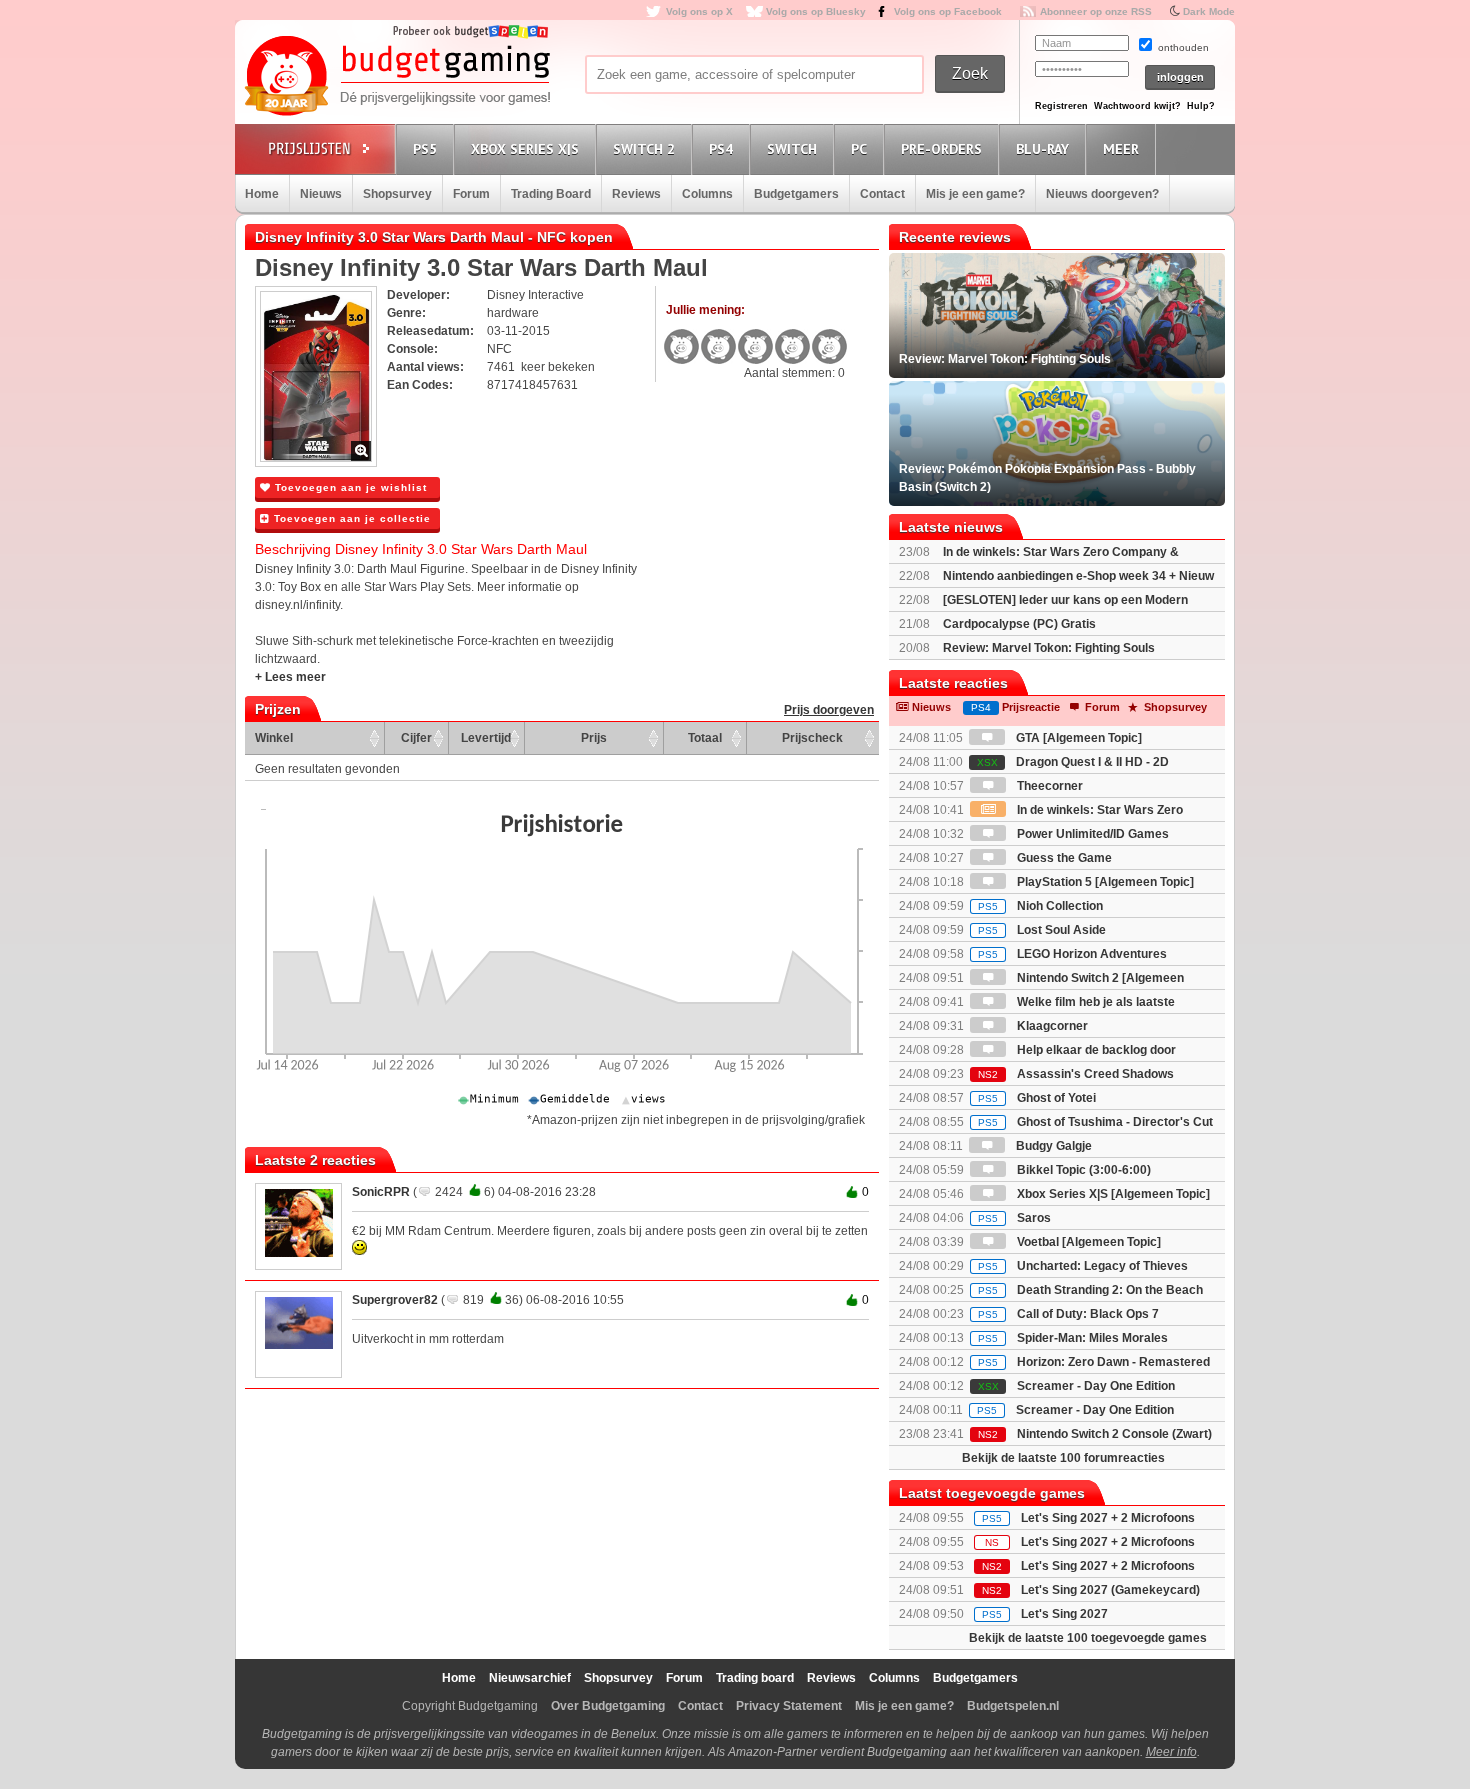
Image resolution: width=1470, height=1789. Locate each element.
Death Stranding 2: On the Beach (1090, 1290)
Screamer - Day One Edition (1076, 1386)
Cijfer (416, 738)
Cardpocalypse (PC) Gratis (1019, 624)
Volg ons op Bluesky (816, 11)
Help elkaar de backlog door (1095, 1050)
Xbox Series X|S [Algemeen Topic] (1112, 1194)
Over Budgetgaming (608, 1706)
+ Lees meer (290, 677)
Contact (882, 194)
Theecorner (1048, 786)
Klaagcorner (1051, 1026)
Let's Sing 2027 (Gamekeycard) (1110, 1590)
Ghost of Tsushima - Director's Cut (1095, 1122)
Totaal (705, 738)
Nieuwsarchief (530, 1678)
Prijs (594, 738)
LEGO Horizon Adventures (1072, 954)
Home (262, 194)
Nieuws (321, 194)
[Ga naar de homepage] (397, 77)
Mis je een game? (975, 194)
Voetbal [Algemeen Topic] (1087, 1242)
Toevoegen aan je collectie (350, 518)
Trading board (755, 1678)
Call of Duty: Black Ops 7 (1068, 1314)
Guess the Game (1063, 858)
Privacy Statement (789, 1706)
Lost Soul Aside (1042, 930)
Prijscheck (812, 738)
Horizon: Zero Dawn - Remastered (1094, 1362)
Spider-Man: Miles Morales (1073, 1338)
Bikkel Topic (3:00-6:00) (1082, 1170)
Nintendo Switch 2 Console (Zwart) (1095, 1434)
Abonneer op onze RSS (1096, 11)
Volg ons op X (699, 11)
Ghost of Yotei (1037, 1098)
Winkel (274, 738)
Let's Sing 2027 (1064, 1614)
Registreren (1061, 106)
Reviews (636, 194)
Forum (471, 194)
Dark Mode (1209, 11)
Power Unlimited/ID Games (1091, 834)
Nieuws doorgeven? (1102, 194)
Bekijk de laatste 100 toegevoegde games (1088, 1638)
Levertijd (486, 738)
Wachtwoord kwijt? (1137, 106)
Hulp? (1201, 106)
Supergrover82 (395, 1300)
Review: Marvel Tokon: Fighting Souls (1049, 648)
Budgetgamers (796, 194)
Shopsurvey (397, 194)
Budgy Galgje (1052, 1146)
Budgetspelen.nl (1013, 1706)
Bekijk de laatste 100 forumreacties (1063, 1458)
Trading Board (551, 194)
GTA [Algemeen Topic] (1077, 738)
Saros (1014, 1218)
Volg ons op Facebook (948, 11)
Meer (1121, 149)
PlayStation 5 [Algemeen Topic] (1104, 882)
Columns (707, 194)
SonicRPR (381, 1192)
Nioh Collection (1040, 906)
